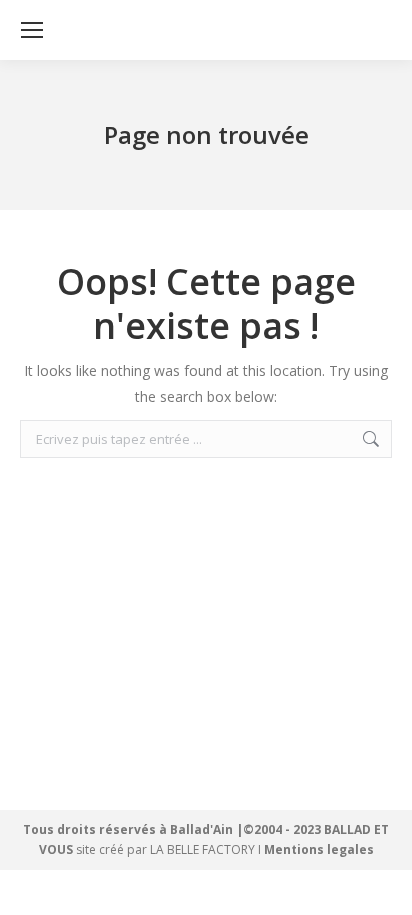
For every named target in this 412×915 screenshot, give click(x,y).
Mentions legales (319, 849)
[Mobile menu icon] (32, 30)
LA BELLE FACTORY (202, 849)
